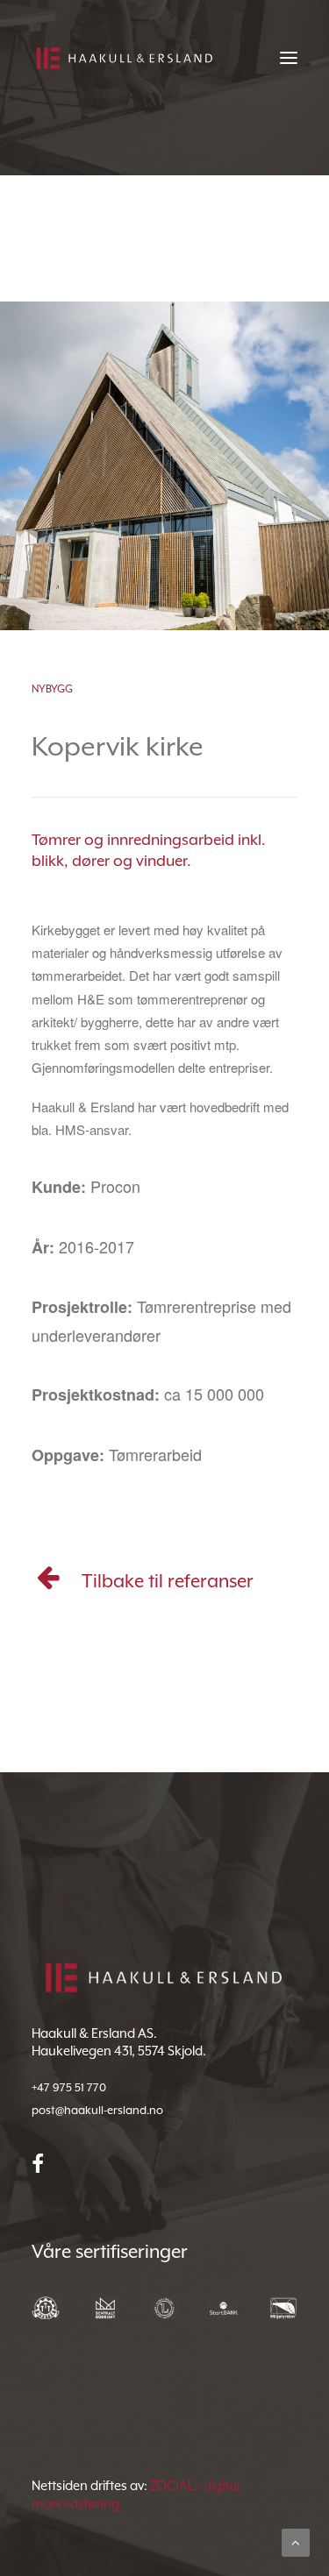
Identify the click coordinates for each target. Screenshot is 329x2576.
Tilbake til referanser (168, 1581)
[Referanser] (49, 1583)
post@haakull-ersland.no (97, 2110)
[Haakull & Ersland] (124, 58)
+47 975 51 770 (69, 2087)
